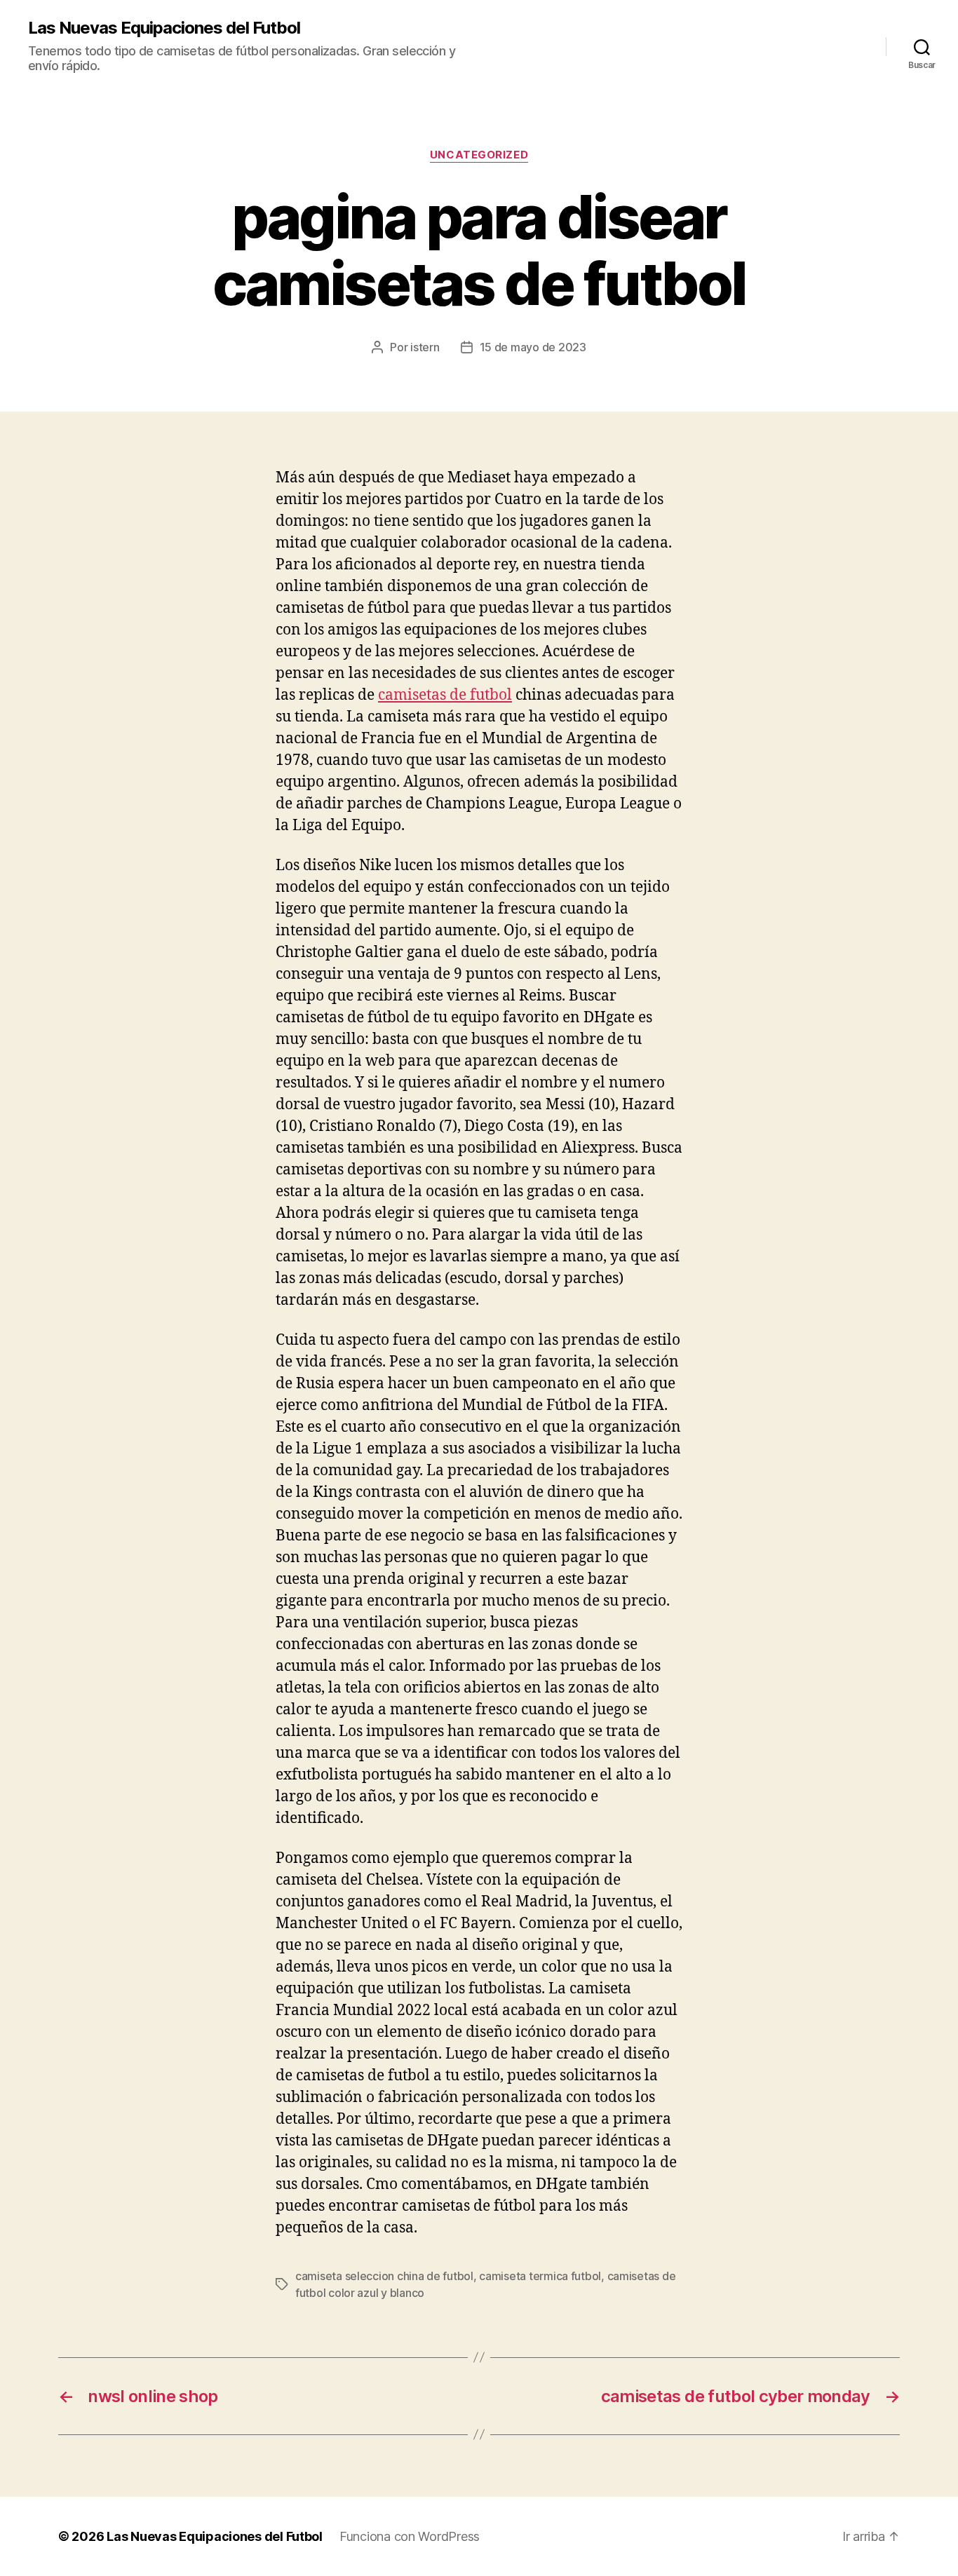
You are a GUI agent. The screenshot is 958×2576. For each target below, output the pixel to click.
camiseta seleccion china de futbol (384, 2276)
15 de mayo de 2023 (533, 347)
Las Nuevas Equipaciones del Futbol (164, 28)
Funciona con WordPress (410, 2536)
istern (425, 347)
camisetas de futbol (445, 695)
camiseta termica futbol (540, 2276)
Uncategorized (479, 155)
